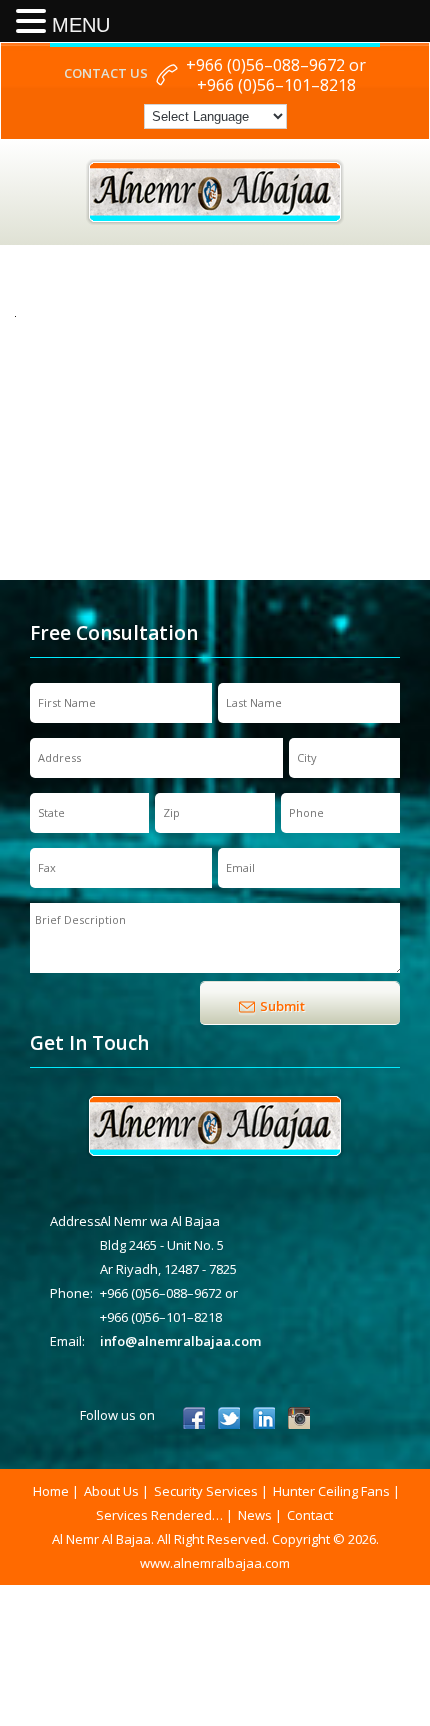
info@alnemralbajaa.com (180, 1341)
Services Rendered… (159, 1515)
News (255, 1515)
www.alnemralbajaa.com (215, 1563)
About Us (111, 1491)
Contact (310, 1515)
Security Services (206, 1491)
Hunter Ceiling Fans (331, 1491)
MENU (81, 25)
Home (51, 1491)
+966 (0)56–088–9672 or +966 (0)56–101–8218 (276, 75)
